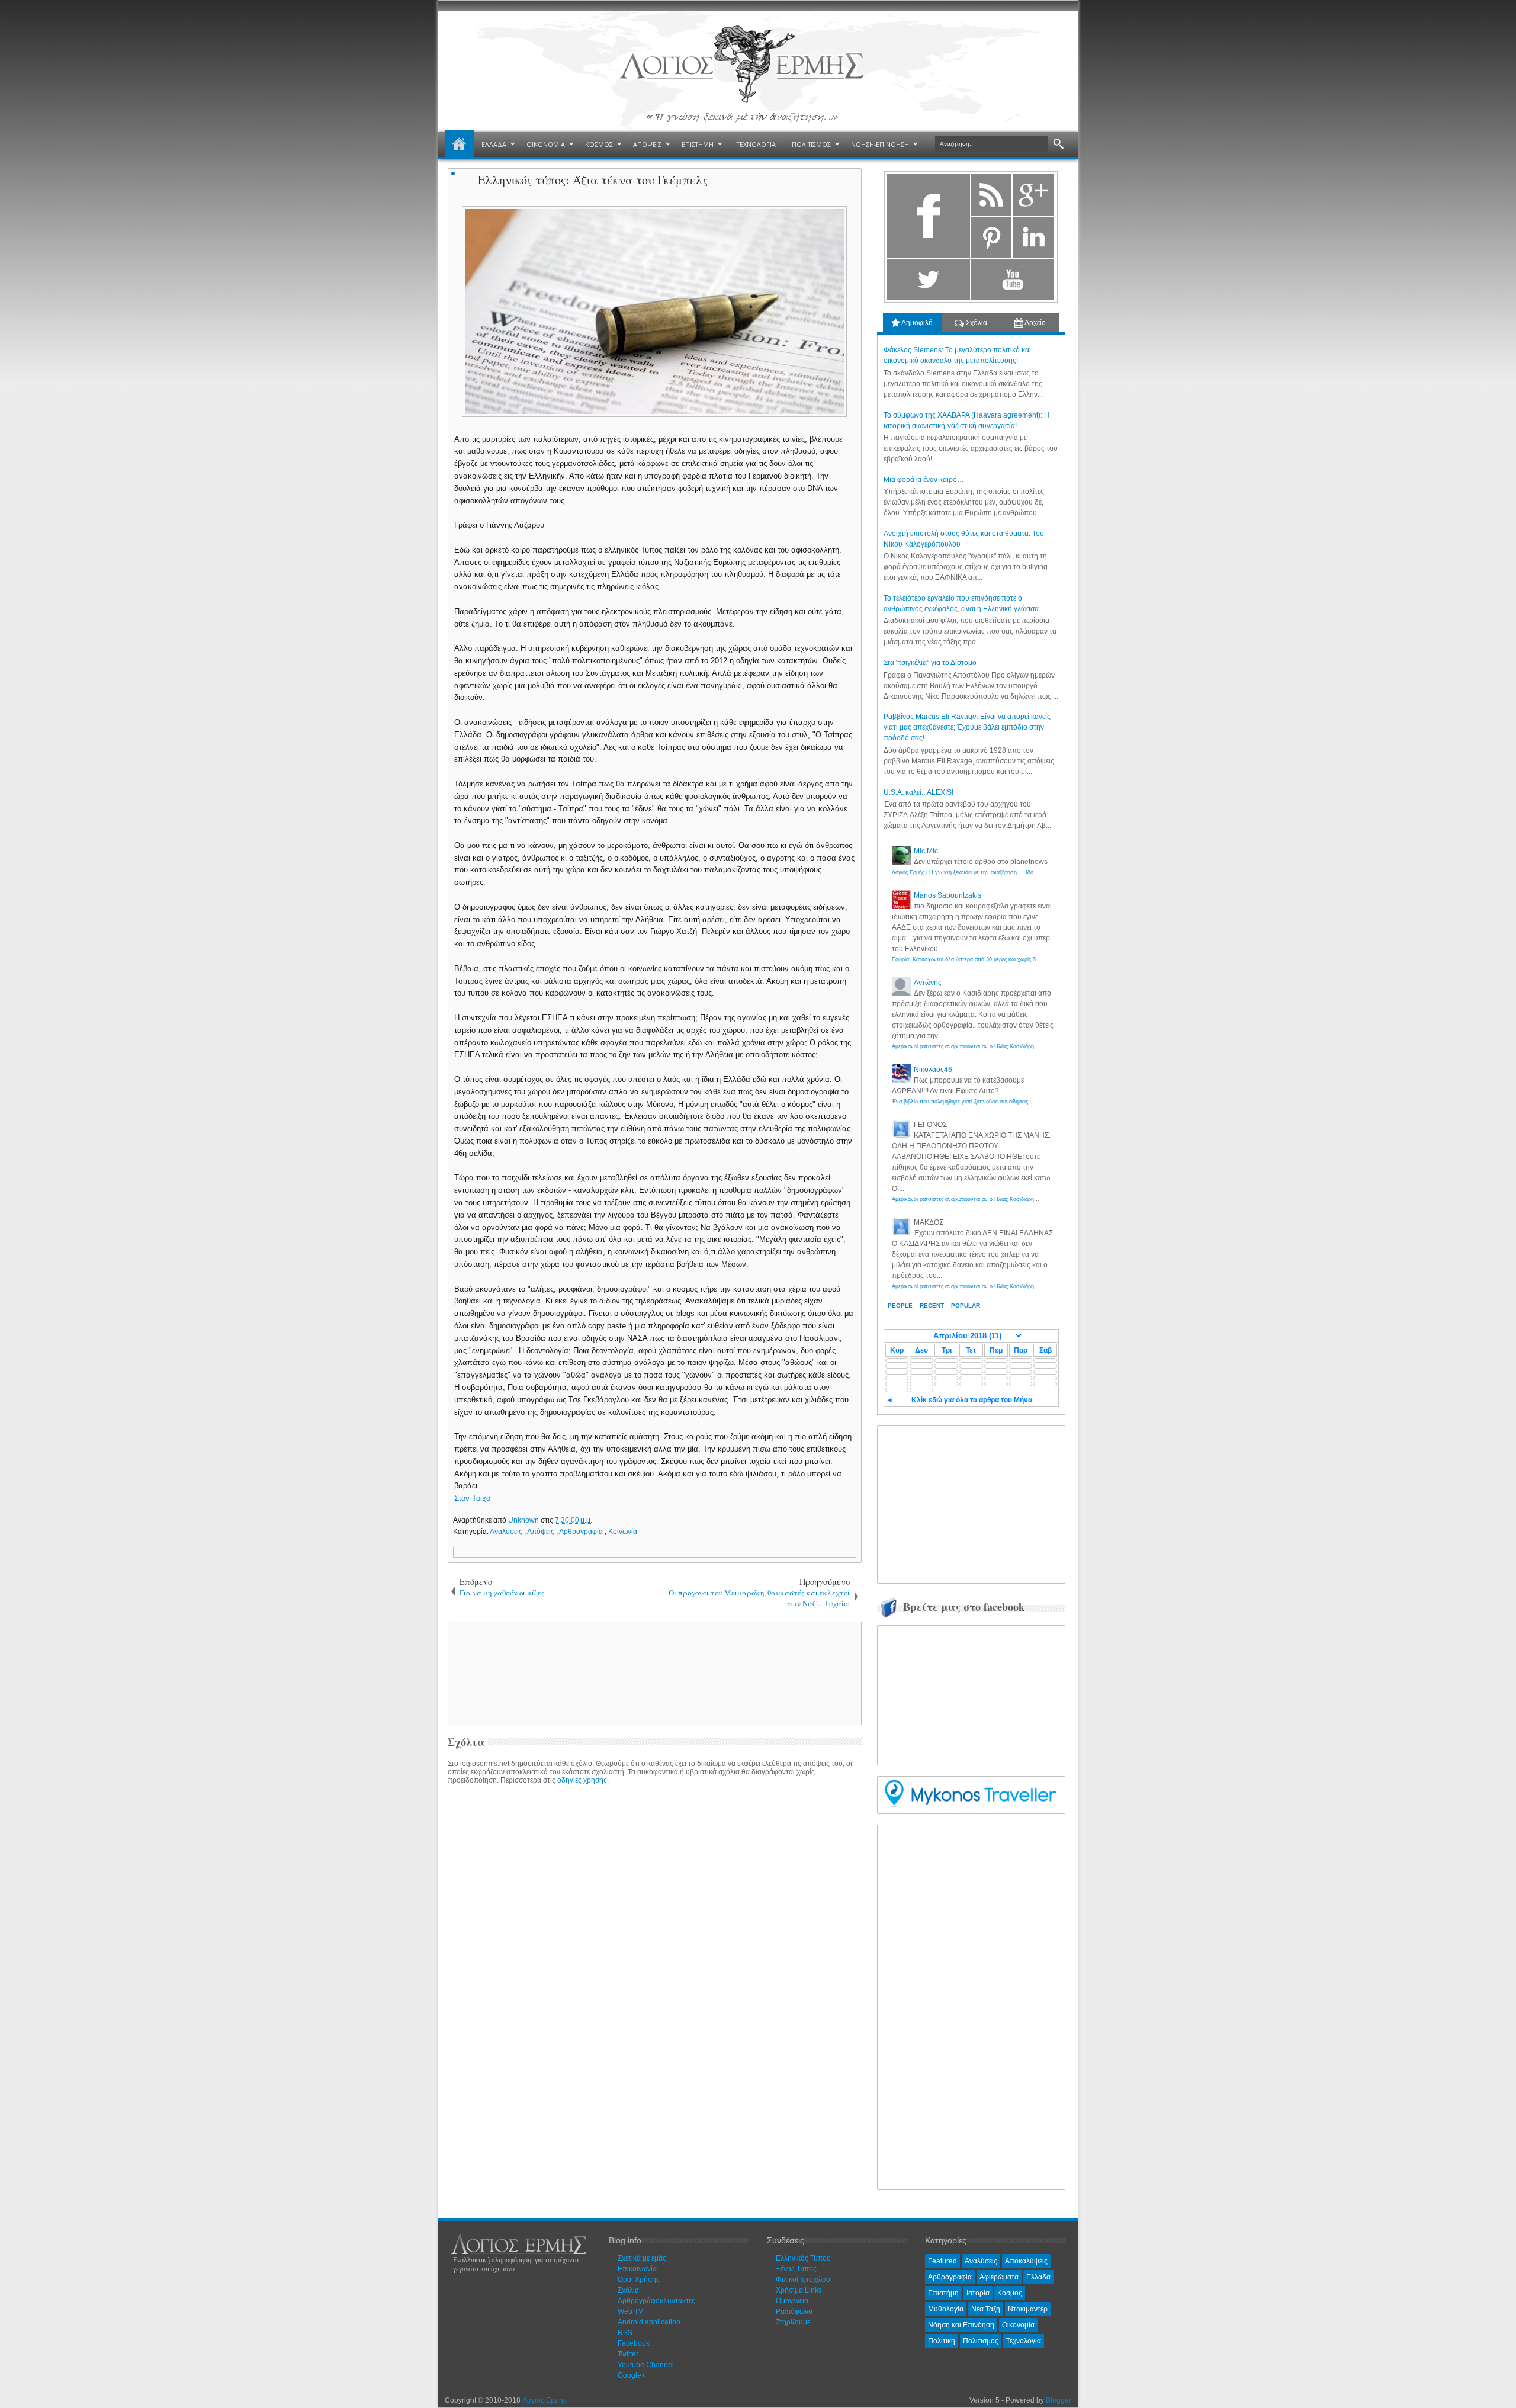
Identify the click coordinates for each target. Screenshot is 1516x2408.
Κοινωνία (623, 1532)
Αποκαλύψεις (1026, 2261)
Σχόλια (976, 323)
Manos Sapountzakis (947, 895)
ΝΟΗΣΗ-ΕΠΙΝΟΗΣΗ (880, 144)
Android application (649, 2322)
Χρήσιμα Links (799, 2290)
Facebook (634, 2343)
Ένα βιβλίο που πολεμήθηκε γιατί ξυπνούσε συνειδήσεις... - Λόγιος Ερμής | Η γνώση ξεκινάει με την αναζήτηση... (1030, 1102)
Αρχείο (1035, 323)
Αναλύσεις (507, 1532)
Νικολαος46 (933, 1070)
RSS (625, 2333)
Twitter (628, 2354)
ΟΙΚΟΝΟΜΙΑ (546, 144)
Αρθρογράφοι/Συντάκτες (656, 2301)
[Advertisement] (653, 1672)
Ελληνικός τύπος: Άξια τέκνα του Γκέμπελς (593, 180)
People (900, 1306)
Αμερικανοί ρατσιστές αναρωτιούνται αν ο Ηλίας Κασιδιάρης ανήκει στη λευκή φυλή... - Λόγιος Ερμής (1015, 1046)
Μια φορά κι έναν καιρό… (924, 480)
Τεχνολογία (1024, 2341)
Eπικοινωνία (637, 2269)
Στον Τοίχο (472, 1498)
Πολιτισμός (981, 2341)
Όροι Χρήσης (639, 2279)
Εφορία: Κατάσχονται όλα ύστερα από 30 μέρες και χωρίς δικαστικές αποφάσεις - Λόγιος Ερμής (1007, 959)
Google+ (632, 2375)
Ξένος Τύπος (796, 2269)
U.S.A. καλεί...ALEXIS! (918, 792)
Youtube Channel (646, 2365)
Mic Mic (926, 851)
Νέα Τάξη (986, 2309)
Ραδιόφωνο (794, 2311)
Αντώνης (928, 983)
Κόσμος (1010, 2293)
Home (460, 145)
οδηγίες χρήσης (582, 1780)
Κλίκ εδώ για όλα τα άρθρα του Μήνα (972, 1400)
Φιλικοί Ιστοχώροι (804, 2279)
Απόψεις (542, 1532)
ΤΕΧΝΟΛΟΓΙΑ (756, 144)
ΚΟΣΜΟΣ (599, 144)
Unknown (524, 1520)
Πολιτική (942, 2341)
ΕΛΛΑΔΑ (494, 144)
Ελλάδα (1038, 2277)
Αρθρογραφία (582, 1532)
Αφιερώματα (999, 2277)
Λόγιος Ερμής (545, 2400)
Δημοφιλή (916, 323)
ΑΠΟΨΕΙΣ (647, 144)
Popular (966, 1306)
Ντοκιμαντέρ (1028, 2309)
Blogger (1059, 2400)
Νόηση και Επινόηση (961, 2325)
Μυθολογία (946, 2309)
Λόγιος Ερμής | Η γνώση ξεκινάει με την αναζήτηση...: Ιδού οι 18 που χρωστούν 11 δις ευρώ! (1006, 872)
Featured (942, 2261)
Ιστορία (978, 2293)
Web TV (630, 2311)
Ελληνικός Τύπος (803, 2258)
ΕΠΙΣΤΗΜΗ (698, 144)
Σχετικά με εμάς (642, 2258)
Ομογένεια (792, 2301)
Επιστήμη (943, 2293)
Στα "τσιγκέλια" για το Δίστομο (930, 663)
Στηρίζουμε (793, 2322)
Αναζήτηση (1059, 144)
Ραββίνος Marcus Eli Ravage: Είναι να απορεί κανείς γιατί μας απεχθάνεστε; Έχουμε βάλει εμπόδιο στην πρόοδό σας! (967, 727)
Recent (932, 1306)
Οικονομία (1018, 2325)
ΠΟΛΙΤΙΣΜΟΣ (811, 144)
